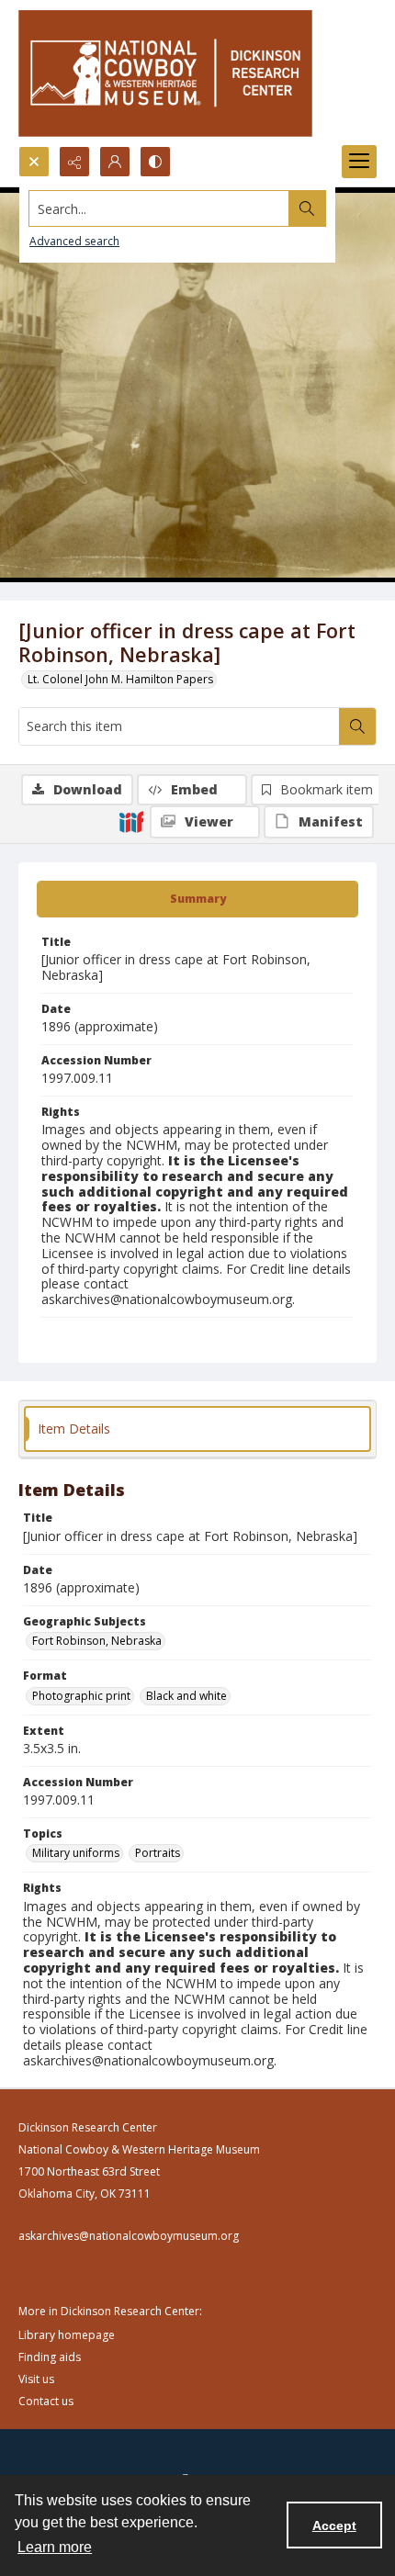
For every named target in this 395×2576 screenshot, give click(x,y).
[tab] (197, 899)
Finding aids (50, 2357)
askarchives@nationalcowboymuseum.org (129, 2236)
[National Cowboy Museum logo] (165, 73)
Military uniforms (76, 1853)
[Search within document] (357, 726)
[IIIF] (131, 821)
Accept (334, 2525)
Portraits (158, 1853)
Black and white (186, 1696)
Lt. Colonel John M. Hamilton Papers (120, 679)
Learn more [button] (55, 2547)
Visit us (36, 2379)
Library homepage (67, 2335)
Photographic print (81, 1696)
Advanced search (74, 241)
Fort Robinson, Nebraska (97, 1641)
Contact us (46, 2401)
